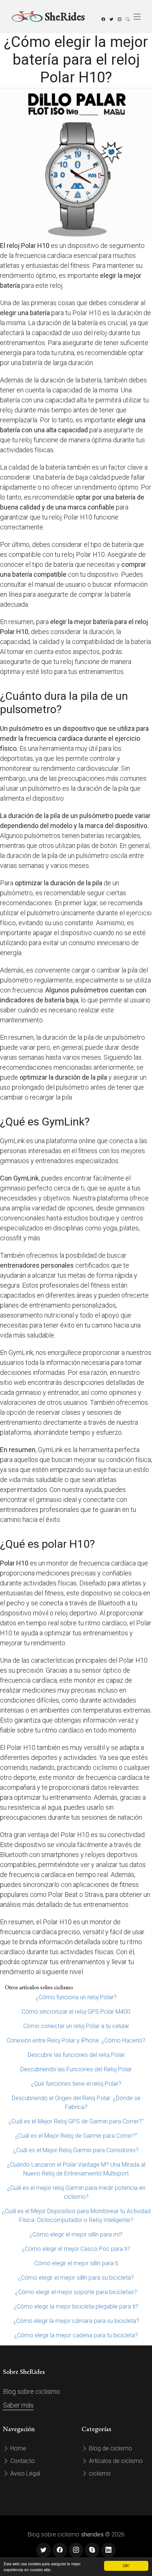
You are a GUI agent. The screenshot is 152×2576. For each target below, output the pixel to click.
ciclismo (99, 2473)
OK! (126, 2565)
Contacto (22, 2461)
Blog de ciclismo (110, 2448)
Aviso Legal (25, 2473)
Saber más (18, 2405)
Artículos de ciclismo (115, 2461)
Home (18, 2448)
